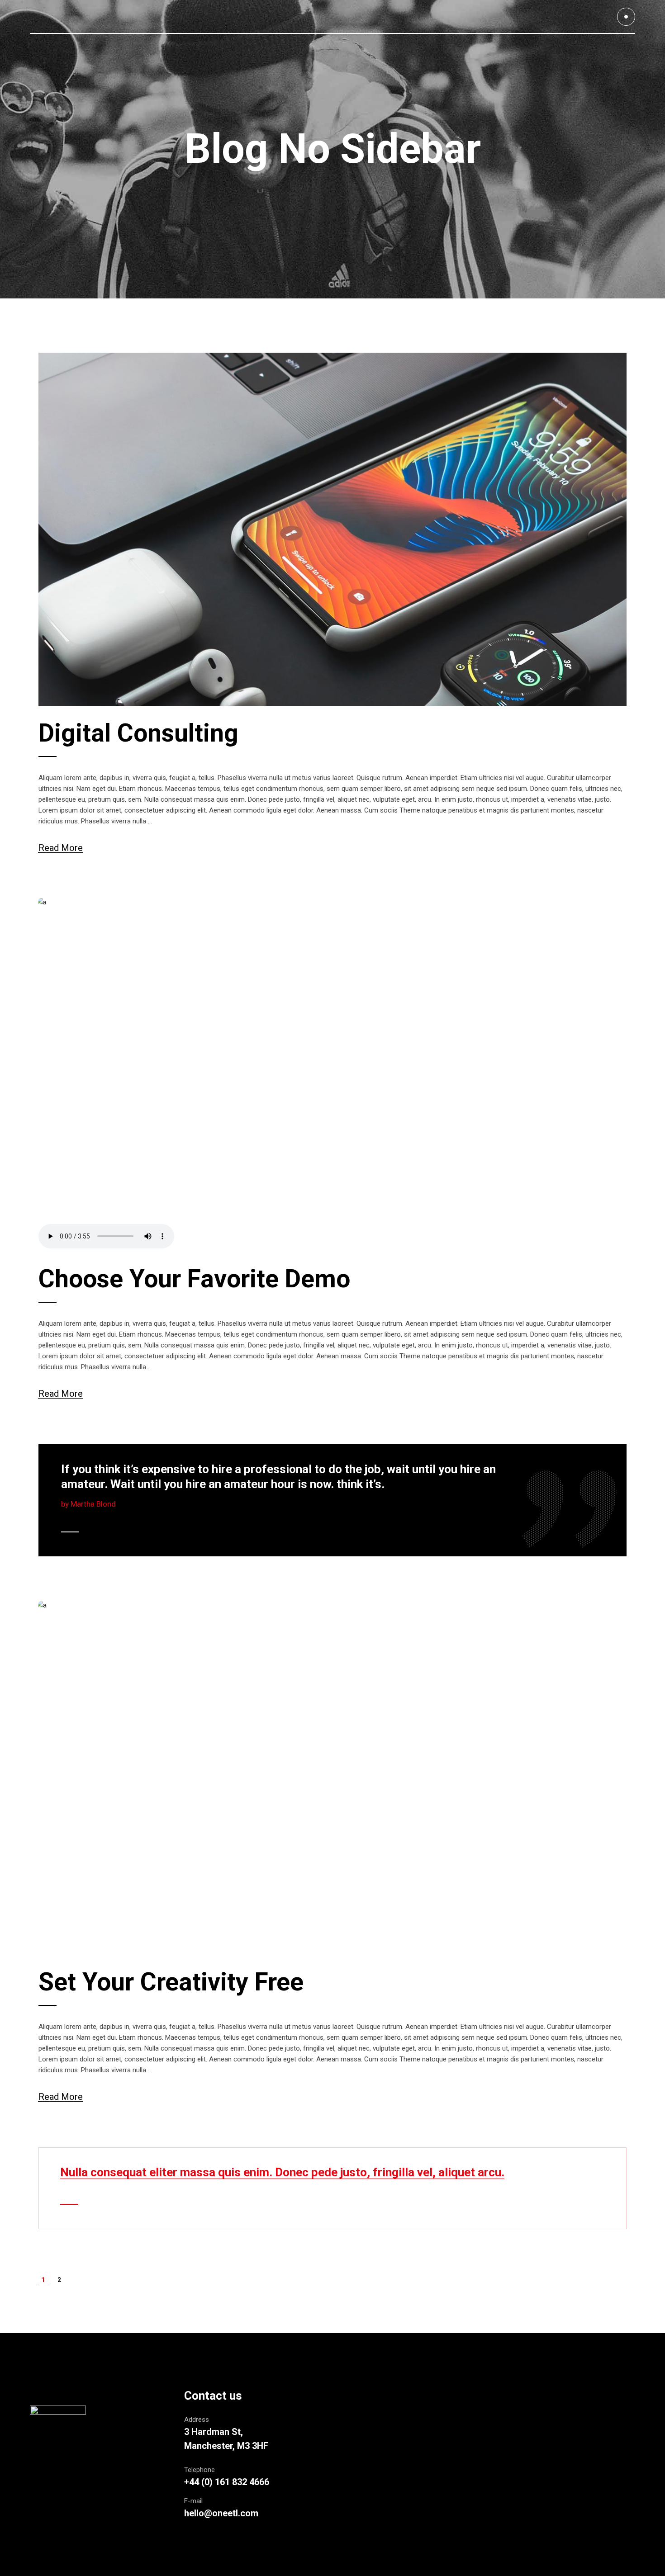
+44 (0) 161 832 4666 (227, 2482)
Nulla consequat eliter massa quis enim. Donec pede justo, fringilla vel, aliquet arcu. (282, 2172)
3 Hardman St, (214, 2432)
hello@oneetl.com (221, 2513)
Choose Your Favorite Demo (194, 1279)
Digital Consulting (138, 733)
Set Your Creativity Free (171, 1982)
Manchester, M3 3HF (226, 2446)
